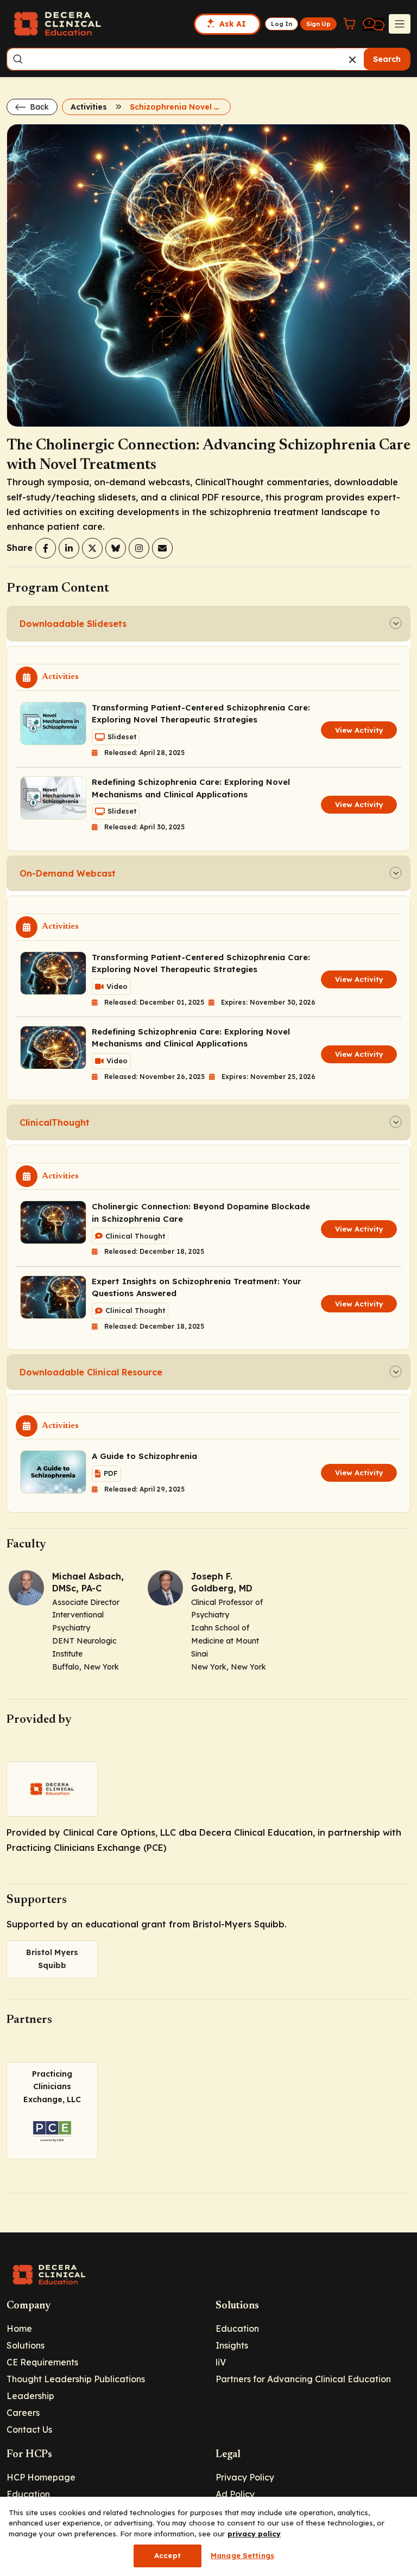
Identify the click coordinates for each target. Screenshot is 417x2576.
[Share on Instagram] (139, 548)
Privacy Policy (245, 2477)
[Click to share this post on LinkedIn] (69, 548)
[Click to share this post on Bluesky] (116, 548)
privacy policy (254, 2534)
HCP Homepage (41, 2477)
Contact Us (29, 2429)
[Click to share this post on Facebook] (46, 548)
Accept (168, 2555)
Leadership (30, 2396)
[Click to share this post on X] (92, 548)
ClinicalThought (55, 1122)
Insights (232, 2345)
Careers (23, 2413)
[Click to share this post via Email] (162, 548)
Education (237, 2328)
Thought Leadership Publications (76, 2379)
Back (38, 107)
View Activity (359, 730)
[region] (208, 2536)
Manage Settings (242, 2555)
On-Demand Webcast (68, 873)
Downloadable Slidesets (73, 624)
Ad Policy (235, 2494)
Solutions (26, 2345)
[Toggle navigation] (400, 24)
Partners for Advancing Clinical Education (303, 2379)
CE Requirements (42, 2362)
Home (19, 2328)
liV (221, 2362)
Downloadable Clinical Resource (91, 1372)
